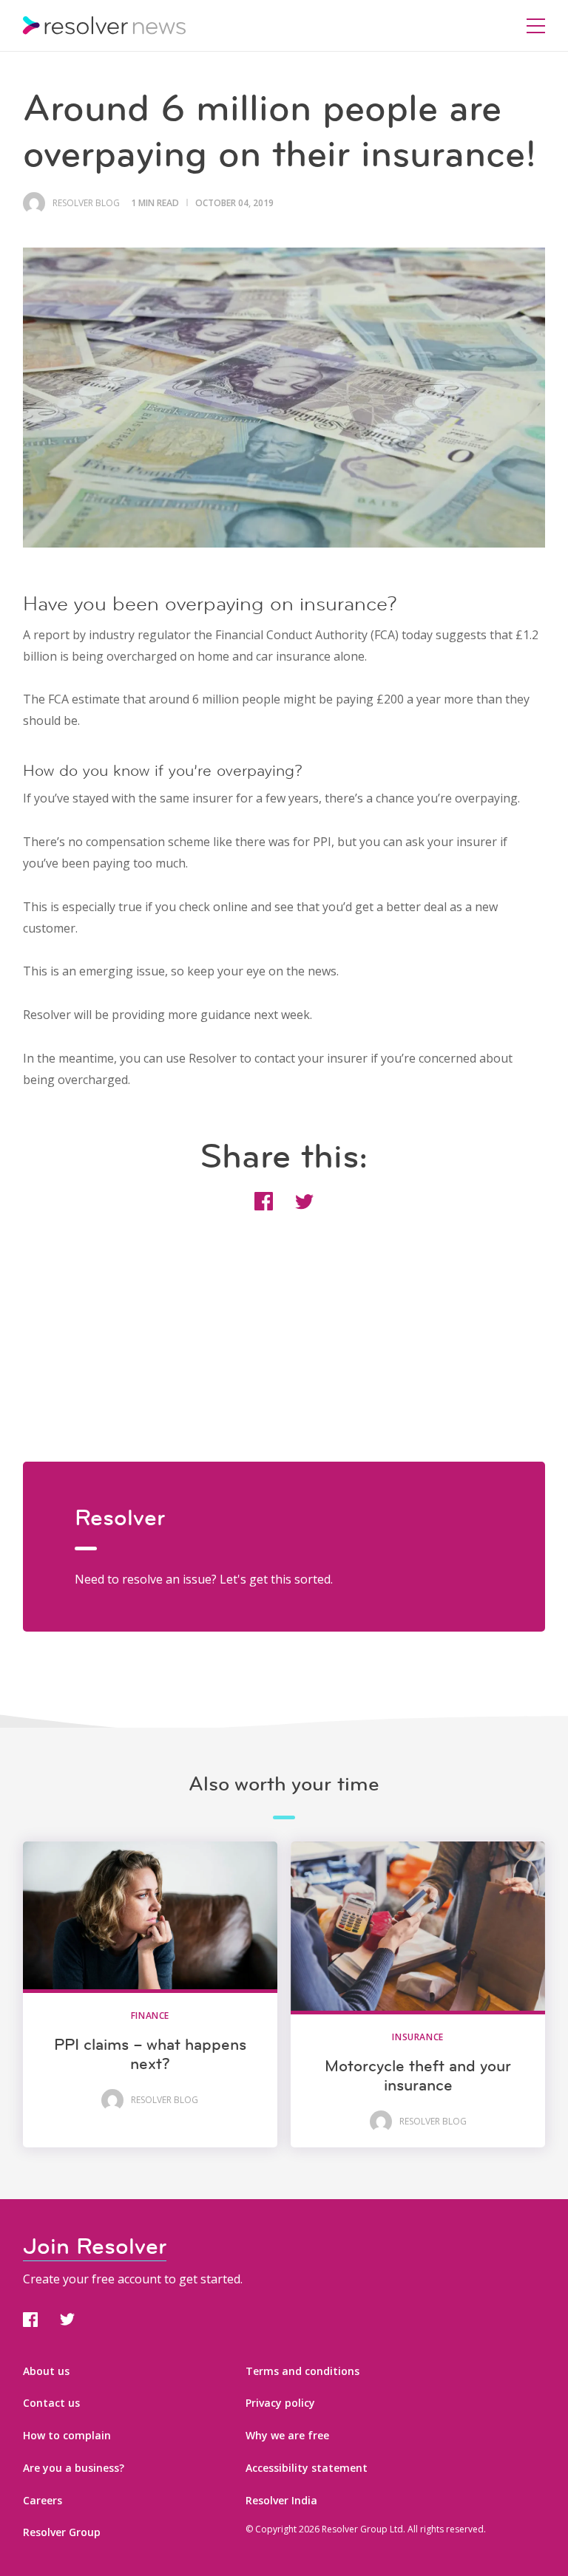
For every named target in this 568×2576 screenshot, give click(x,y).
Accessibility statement (307, 2468)
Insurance (417, 2037)
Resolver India (281, 2500)
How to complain (67, 2435)
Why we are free (287, 2435)
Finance (150, 2016)
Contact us (51, 2403)
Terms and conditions (302, 2371)
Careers (43, 2500)
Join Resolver (95, 2246)
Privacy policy (280, 2403)
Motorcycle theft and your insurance (418, 2075)
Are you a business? (74, 2468)
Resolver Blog (86, 203)
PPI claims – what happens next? (150, 2054)
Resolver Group (62, 2532)
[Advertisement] (284, 1358)
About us (46, 2371)
